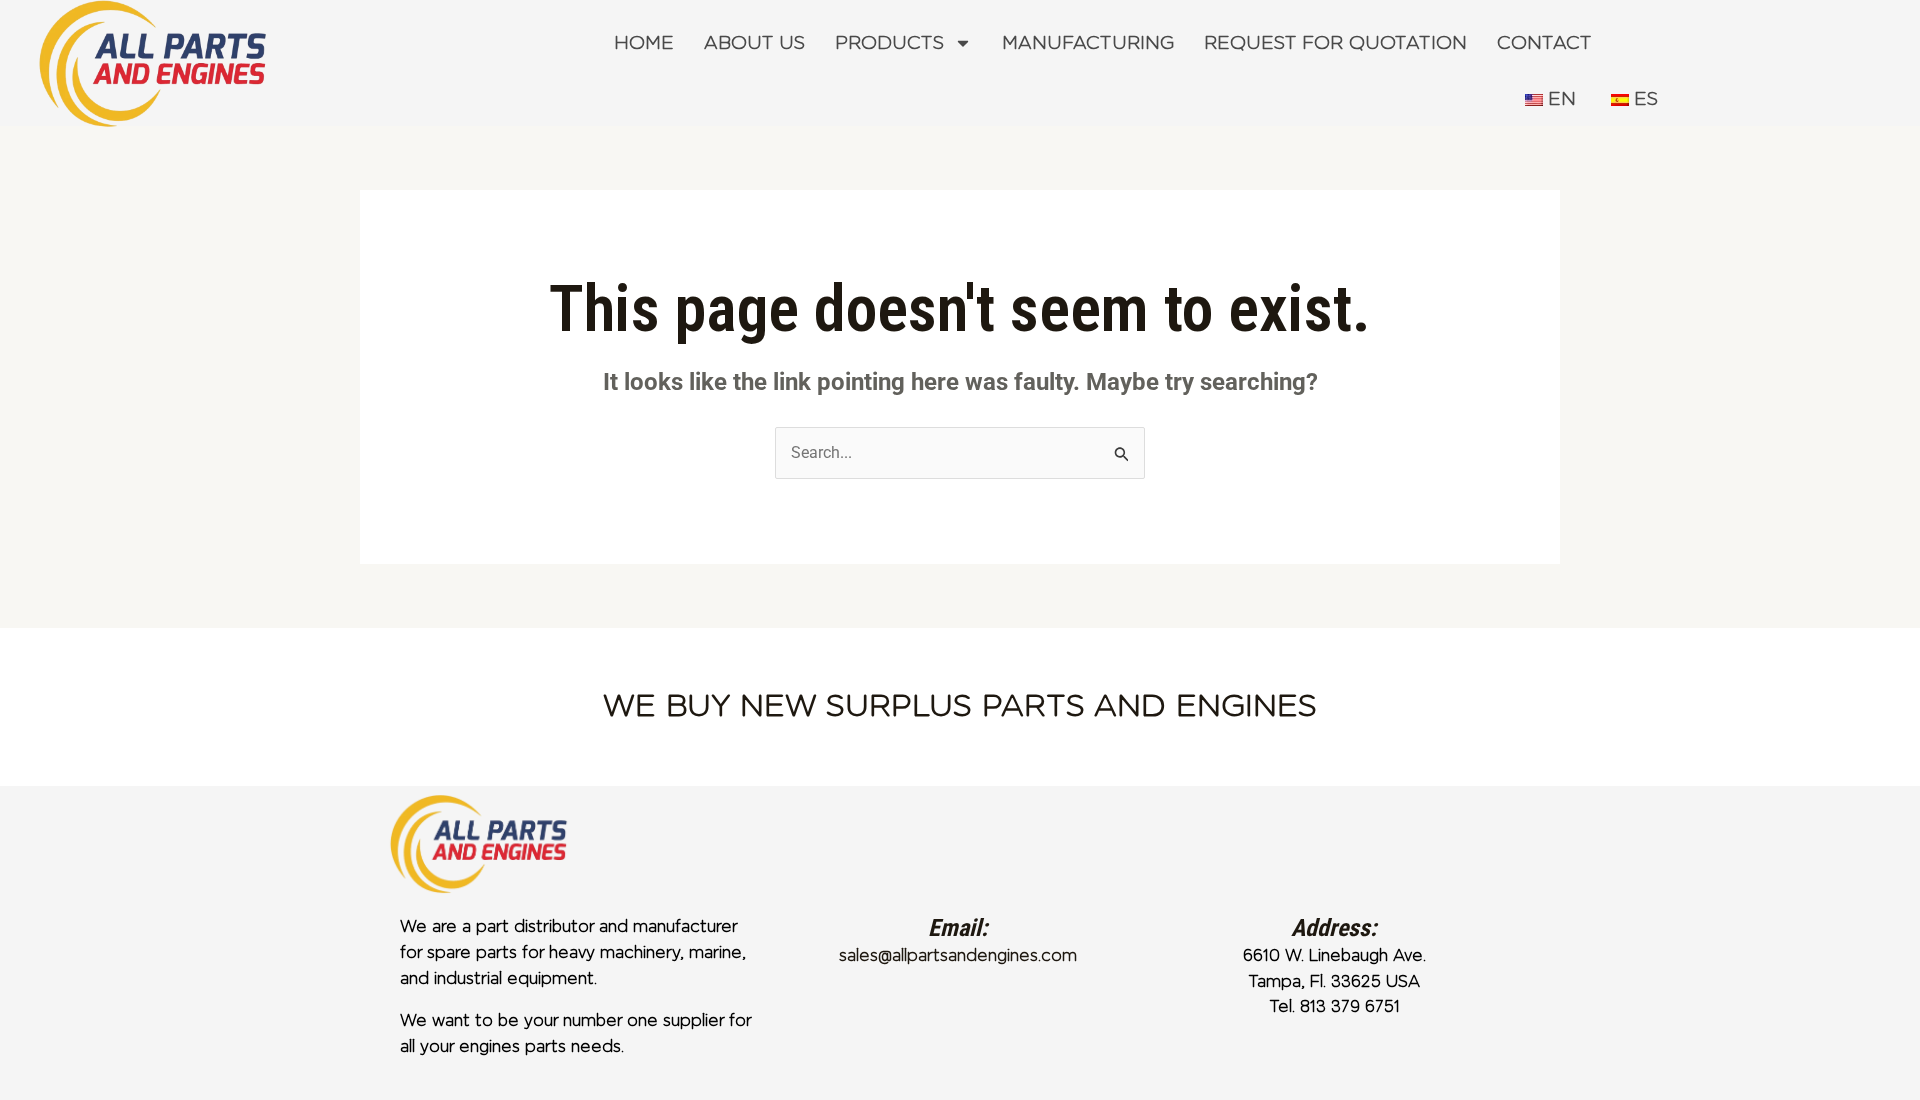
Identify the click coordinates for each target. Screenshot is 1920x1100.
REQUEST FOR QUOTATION (1335, 43)
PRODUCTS (889, 43)
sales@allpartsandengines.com (958, 955)
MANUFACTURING (1088, 43)
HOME (644, 43)
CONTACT (1544, 43)
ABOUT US (754, 43)
